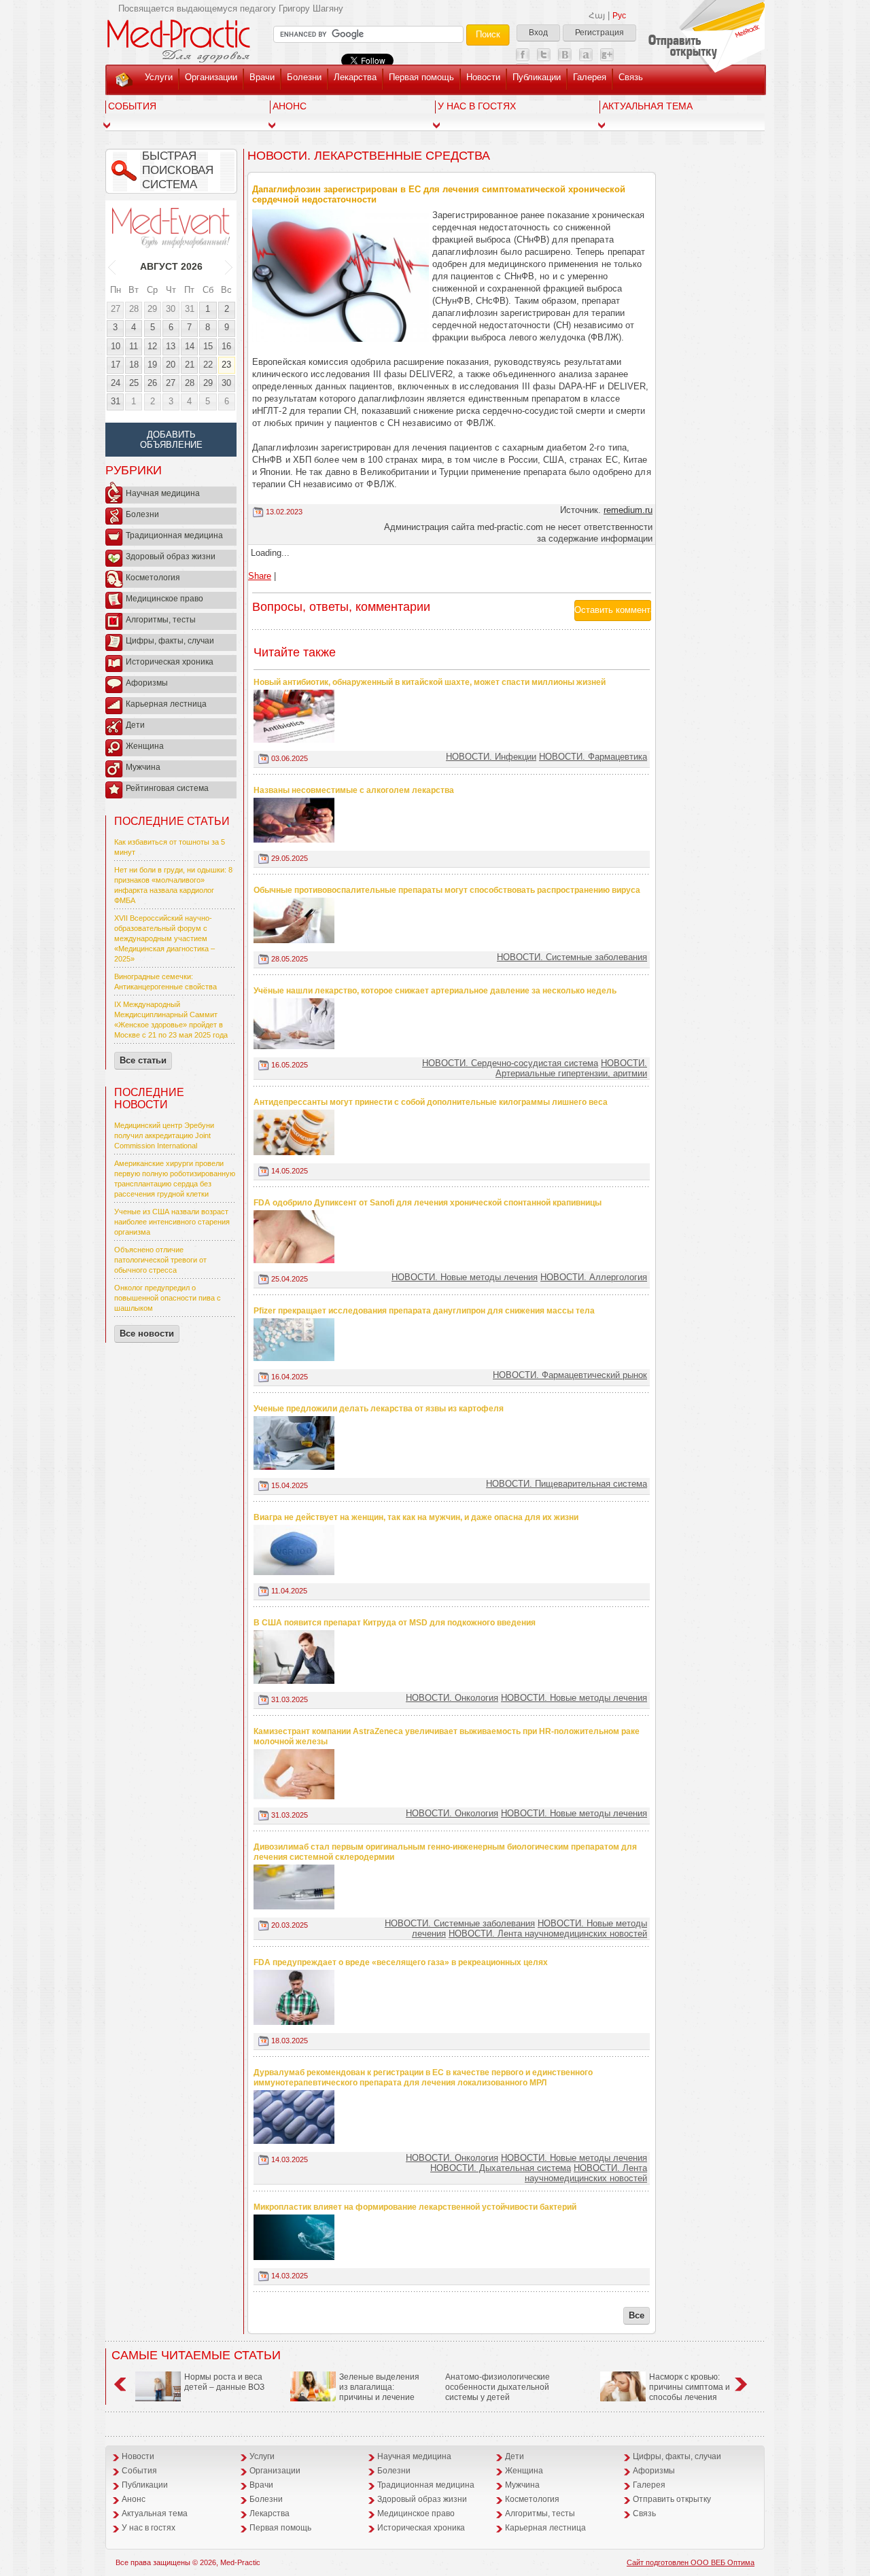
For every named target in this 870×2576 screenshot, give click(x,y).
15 (208, 346)
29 (152, 309)
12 (152, 346)
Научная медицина (163, 493)
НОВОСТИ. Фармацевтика (593, 757)
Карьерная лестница (166, 704)
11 (134, 346)
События (132, 106)
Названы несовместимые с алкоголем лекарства (354, 790)
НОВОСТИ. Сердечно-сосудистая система (510, 1063)
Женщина (145, 746)
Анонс (290, 106)
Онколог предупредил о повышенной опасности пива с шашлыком (168, 1298)
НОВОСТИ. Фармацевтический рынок (570, 1375)
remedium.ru (628, 510)
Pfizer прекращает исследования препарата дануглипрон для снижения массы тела (424, 1311)
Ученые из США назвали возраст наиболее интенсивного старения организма (172, 1222)
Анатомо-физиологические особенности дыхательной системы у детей (498, 2387)
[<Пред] (112, 266)
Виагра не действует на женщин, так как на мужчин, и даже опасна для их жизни (416, 1517)
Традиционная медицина (174, 535)
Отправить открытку (672, 2499)
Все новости (147, 1334)
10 (116, 346)
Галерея (590, 77)
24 (116, 383)
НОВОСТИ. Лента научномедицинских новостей (548, 1934)
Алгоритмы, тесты (161, 620)
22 (208, 365)
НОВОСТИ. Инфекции (491, 757)
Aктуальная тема (647, 106)
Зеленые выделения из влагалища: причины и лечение (379, 2387)
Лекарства (355, 77)
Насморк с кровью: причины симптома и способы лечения (690, 2387)
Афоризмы (147, 683)
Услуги (159, 77)
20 (171, 365)
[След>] (229, 266)
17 (116, 365)
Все (637, 2315)
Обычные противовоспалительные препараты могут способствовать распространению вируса (447, 890)
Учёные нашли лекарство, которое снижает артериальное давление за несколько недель (435, 991)
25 (134, 383)
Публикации (537, 77)
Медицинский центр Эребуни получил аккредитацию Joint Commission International (164, 1135)
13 (171, 346)
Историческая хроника (170, 662)
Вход (538, 33)
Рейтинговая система (167, 788)
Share (260, 576)
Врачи (262, 77)
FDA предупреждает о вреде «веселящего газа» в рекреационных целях (401, 1962)
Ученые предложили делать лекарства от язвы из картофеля (379, 1409)
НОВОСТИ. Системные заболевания (572, 957)
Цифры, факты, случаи (170, 641)
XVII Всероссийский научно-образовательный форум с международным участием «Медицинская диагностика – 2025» (164, 938)
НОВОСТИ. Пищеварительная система (567, 1484)
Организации (211, 77)
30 (171, 309)
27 (116, 309)
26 (152, 383)
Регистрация (599, 33)
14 (190, 346)
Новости (483, 77)
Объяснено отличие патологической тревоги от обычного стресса (160, 1260)
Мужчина (143, 767)
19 (152, 365)
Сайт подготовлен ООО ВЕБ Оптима (691, 2562)
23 (226, 365)
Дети (135, 725)
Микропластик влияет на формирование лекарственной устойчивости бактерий (415, 2207)
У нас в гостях (477, 106)
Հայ (597, 16)
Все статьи (143, 1060)
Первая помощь (421, 77)
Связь (631, 77)
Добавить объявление (171, 440)
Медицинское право (164, 599)
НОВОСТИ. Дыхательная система (501, 2168)
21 (190, 365)
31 (190, 309)
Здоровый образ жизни (171, 557)
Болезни (304, 77)
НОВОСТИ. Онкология (452, 1698)
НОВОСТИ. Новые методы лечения (465, 1277)
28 (134, 309)
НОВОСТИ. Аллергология (594, 1277)
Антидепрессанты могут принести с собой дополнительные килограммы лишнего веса (431, 1102)
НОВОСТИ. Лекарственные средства (369, 156)
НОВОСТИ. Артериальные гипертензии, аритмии (571, 1068)
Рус (619, 16)
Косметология (153, 578)
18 (134, 365)
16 (226, 346)
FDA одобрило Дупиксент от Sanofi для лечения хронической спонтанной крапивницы (428, 1203)
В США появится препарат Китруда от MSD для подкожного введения (395, 1623)
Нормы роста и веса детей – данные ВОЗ (224, 2382)
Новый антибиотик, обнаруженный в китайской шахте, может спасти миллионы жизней (430, 682)
